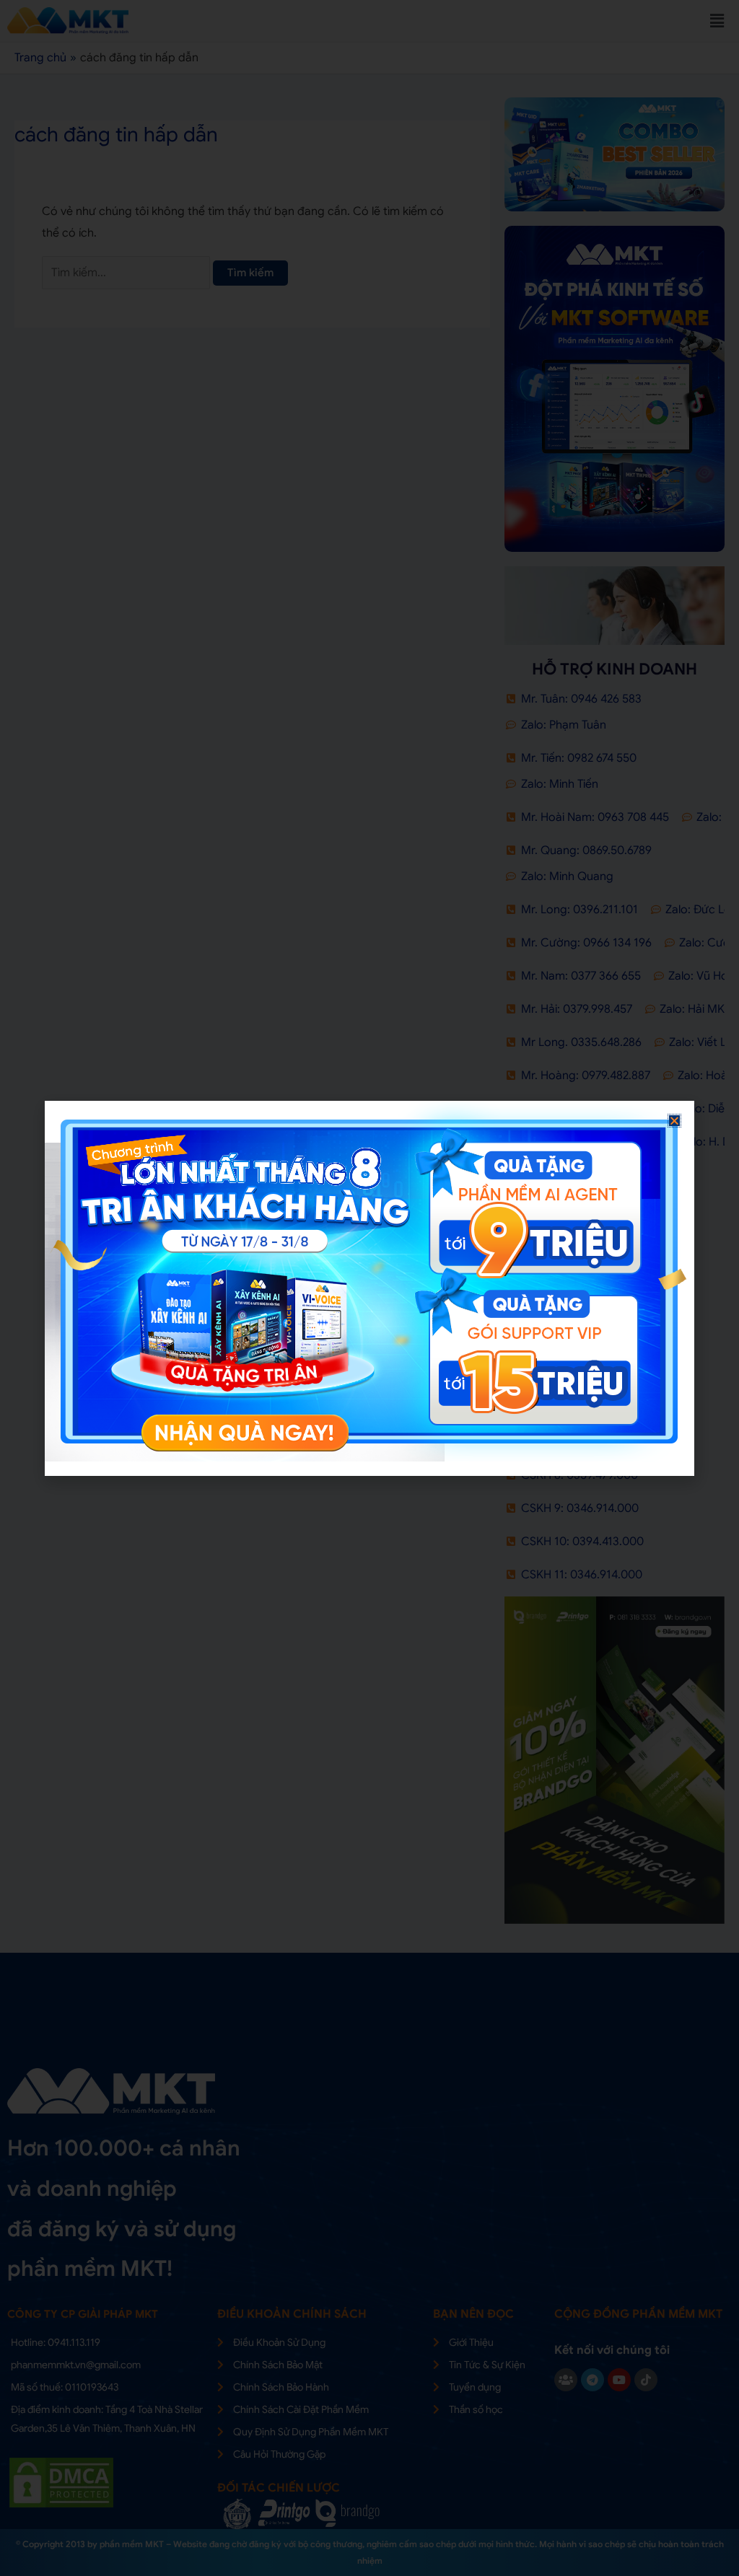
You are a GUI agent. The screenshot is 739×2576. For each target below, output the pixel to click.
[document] (369, 1288)
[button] (674, 1121)
